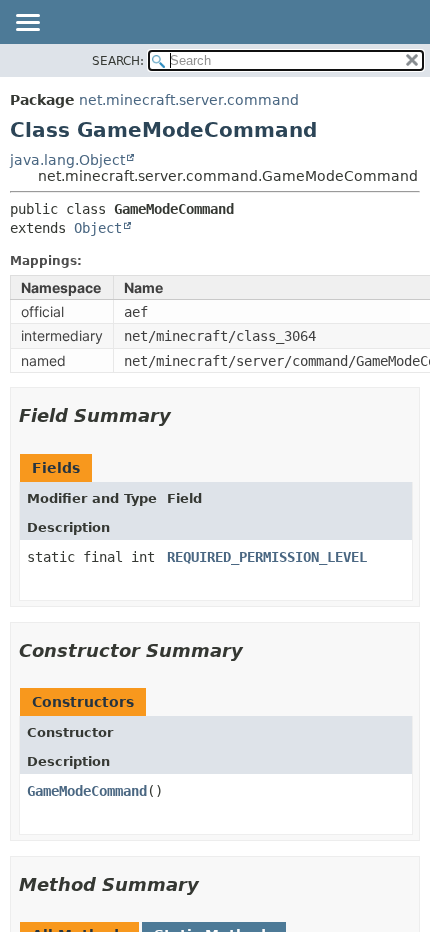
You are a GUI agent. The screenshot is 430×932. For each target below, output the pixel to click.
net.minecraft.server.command (189, 100)
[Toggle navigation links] (27, 24)
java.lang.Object (67, 160)
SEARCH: (118, 61)
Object (98, 228)
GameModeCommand (87, 791)
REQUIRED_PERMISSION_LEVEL (267, 557)
